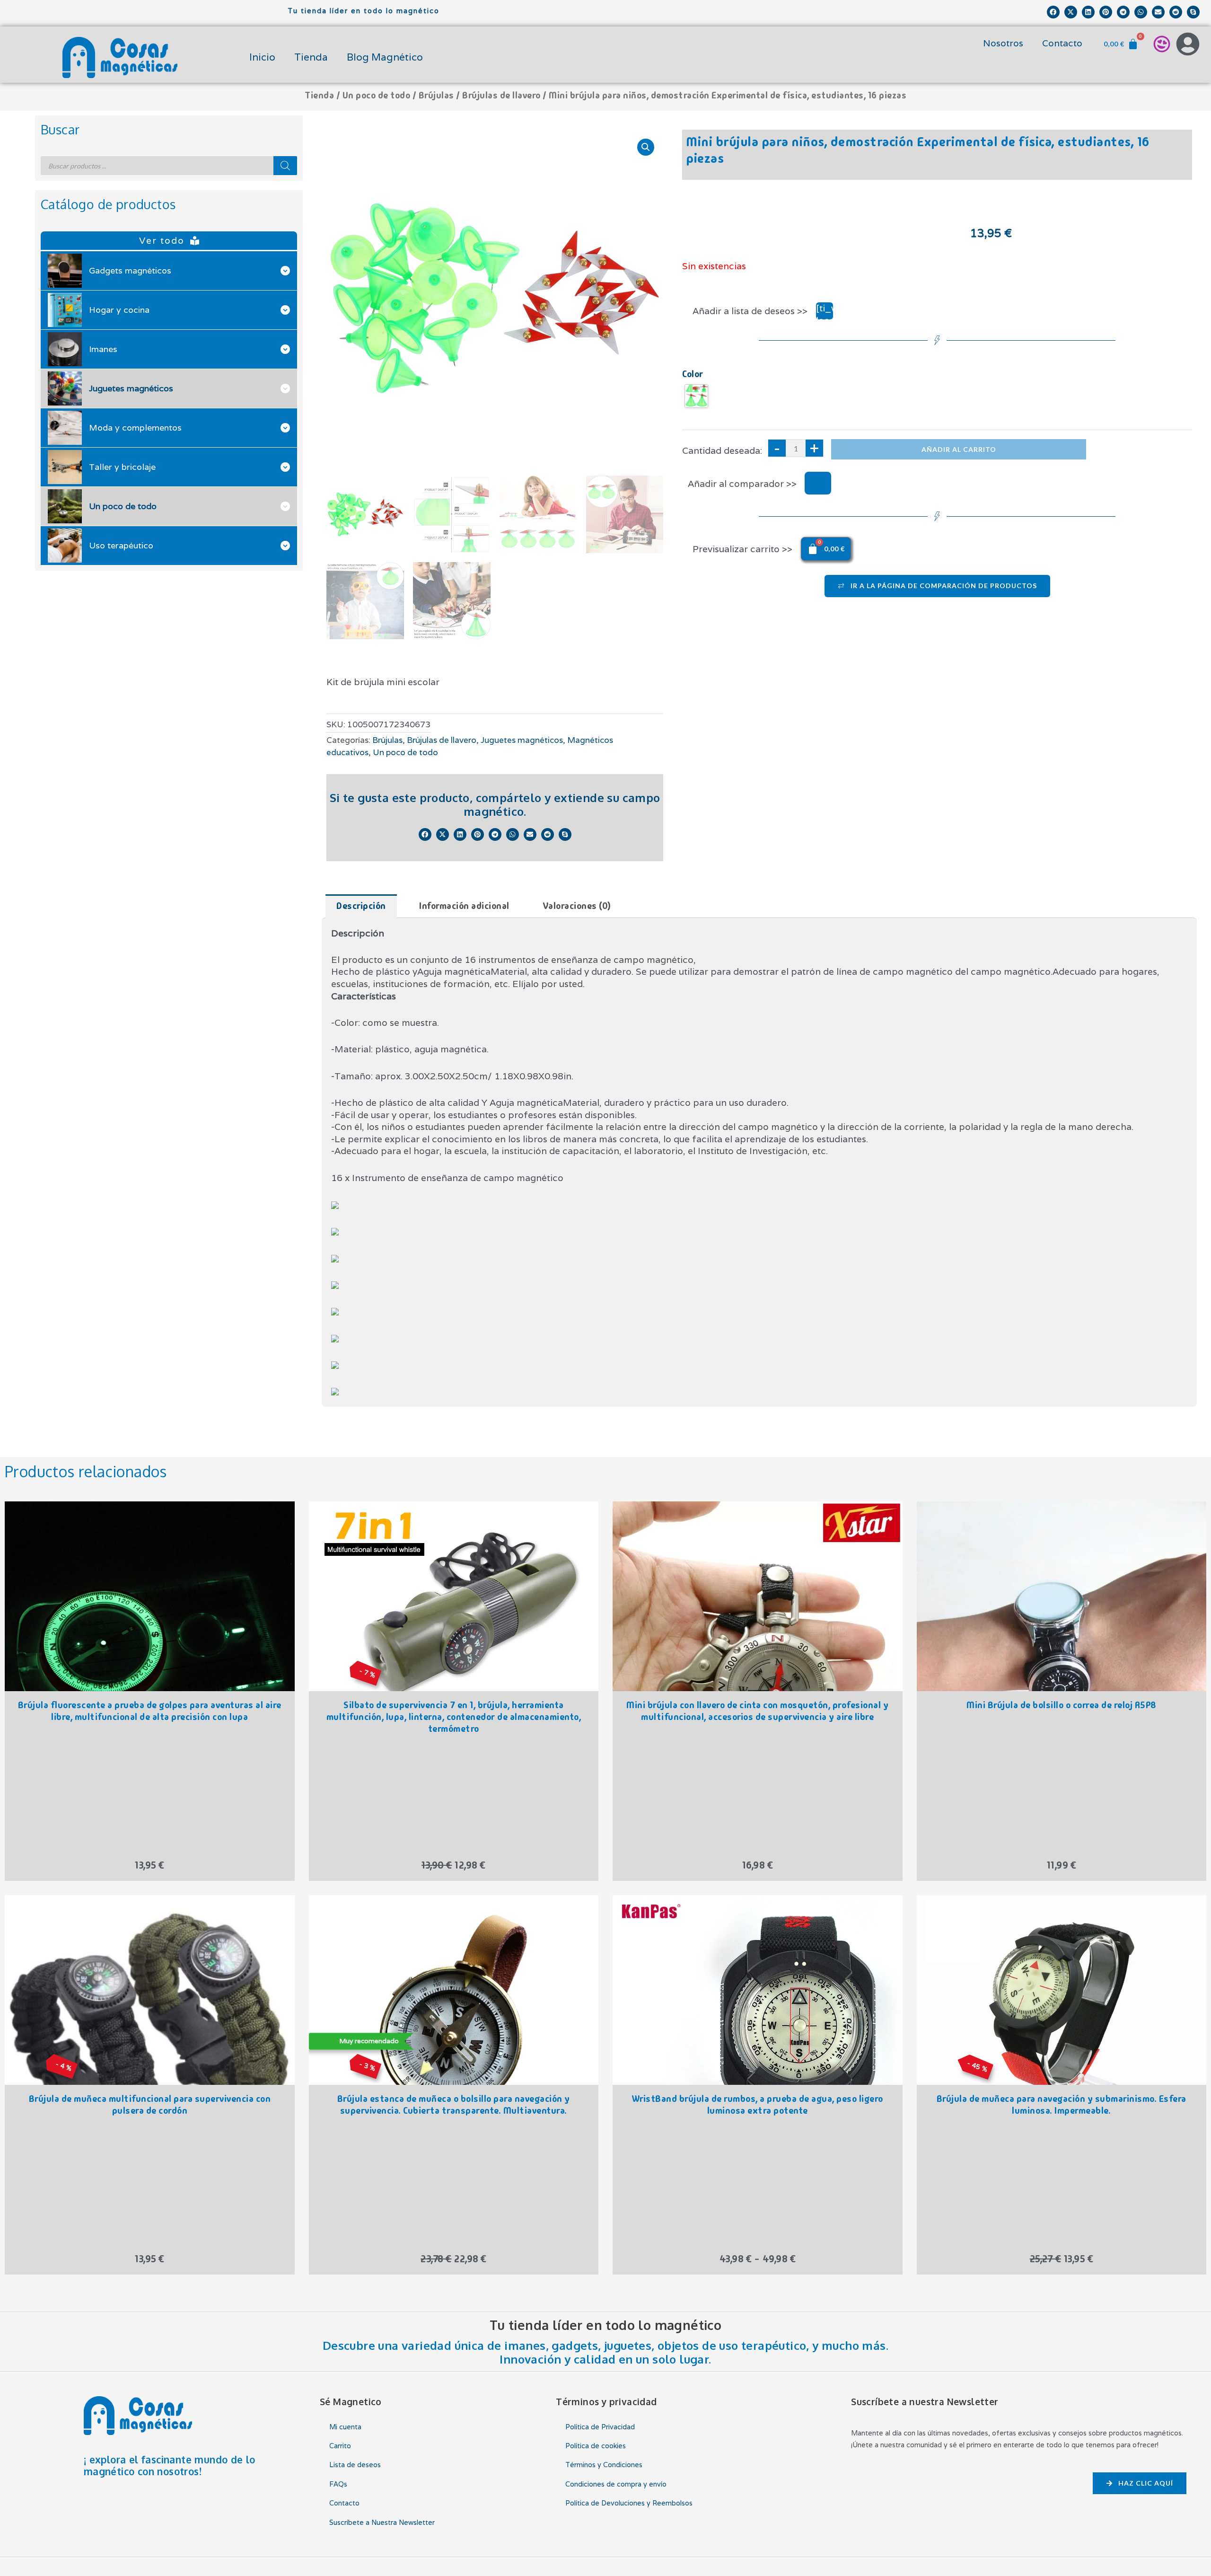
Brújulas (436, 95)
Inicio (262, 57)
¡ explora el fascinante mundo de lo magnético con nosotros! (170, 2466)
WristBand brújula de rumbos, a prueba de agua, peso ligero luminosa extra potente (758, 2105)
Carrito (340, 2446)
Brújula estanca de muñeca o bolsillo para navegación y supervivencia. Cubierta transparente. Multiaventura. (454, 2105)
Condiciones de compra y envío (616, 2484)
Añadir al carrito (959, 449)
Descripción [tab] (361, 906)
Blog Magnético (385, 57)
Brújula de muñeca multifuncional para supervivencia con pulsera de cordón (150, 2105)
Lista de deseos (355, 2465)
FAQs (338, 2484)
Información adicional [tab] (464, 906)
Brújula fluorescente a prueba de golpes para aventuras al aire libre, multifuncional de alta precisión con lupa (150, 1711)
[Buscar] (285, 166)
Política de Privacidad (600, 2427)
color (693, 374)
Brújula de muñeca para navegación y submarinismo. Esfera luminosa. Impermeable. (1062, 2105)
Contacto (1062, 43)
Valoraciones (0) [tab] (577, 906)
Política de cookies (596, 2446)
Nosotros (1003, 43)
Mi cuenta (345, 2427)
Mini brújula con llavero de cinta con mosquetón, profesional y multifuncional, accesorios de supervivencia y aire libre (757, 1711)
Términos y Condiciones (604, 2465)
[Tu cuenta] (1188, 44)
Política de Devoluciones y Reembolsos (629, 2503)
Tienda (311, 57)
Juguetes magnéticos (522, 740)
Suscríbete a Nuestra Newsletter (382, 2522)
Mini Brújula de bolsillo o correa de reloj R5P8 (1062, 1705)
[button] (1053, 12)
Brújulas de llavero (501, 95)
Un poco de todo (377, 95)
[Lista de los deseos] (1162, 44)
